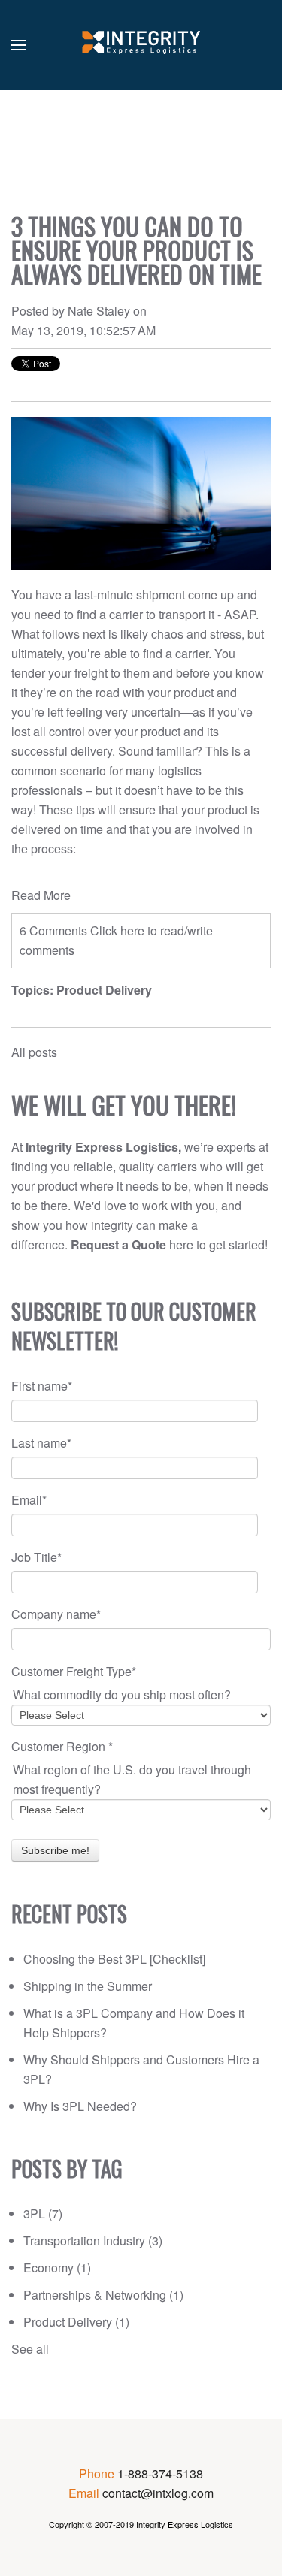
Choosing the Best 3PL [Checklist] (114, 1959)
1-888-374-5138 (160, 2473)
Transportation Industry (93, 2241)
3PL (43, 2214)
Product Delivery (104, 990)
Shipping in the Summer (88, 1986)
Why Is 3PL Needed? (80, 2106)
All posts (34, 1052)
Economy (57, 2268)
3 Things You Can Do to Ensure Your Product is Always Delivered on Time (136, 250)
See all (30, 2349)
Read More (41, 895)
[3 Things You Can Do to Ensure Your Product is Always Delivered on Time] (141, 494)
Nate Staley (99, 311)
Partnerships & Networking (103, 2295)
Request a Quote (118, 1244)
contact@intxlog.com (158, 2493)
